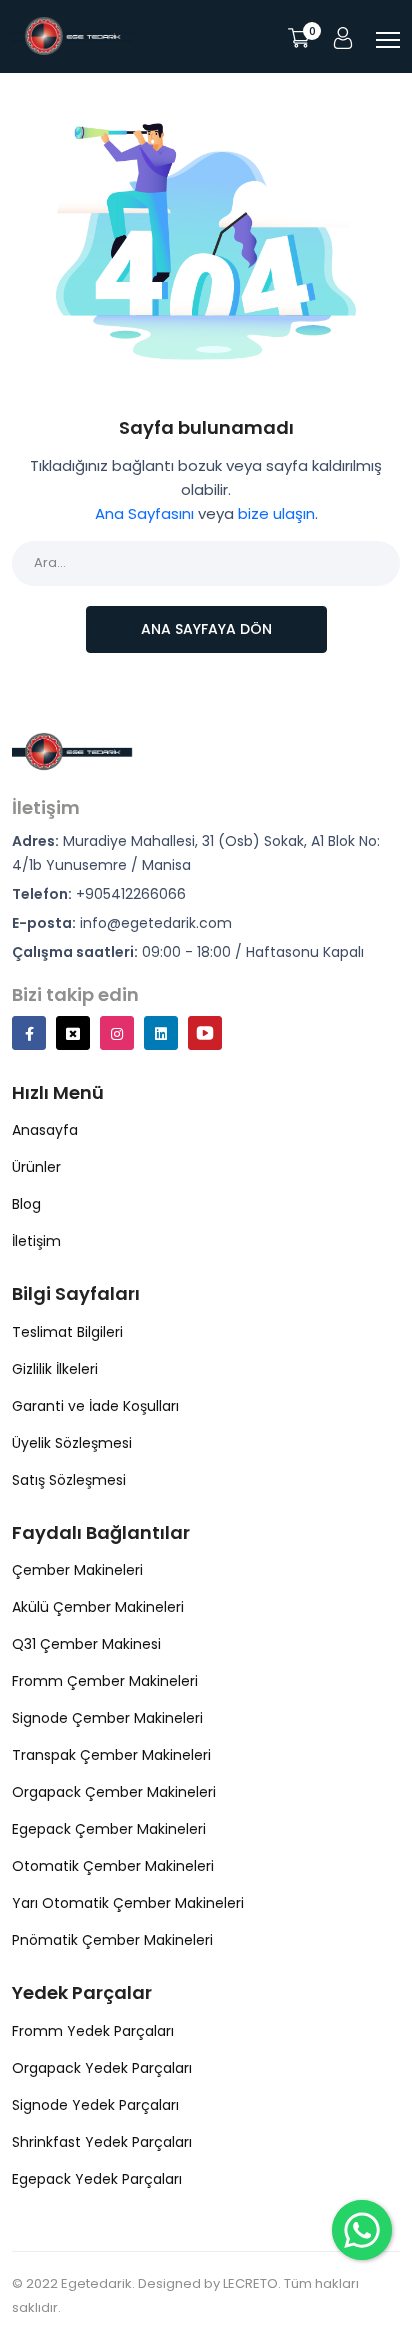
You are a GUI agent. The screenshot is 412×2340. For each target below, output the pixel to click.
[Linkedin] (161, 1033)
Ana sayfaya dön (206, 629)
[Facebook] (29, 1033)
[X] (73, 1033)
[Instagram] (117, 1033)
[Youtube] (205, 1033)
